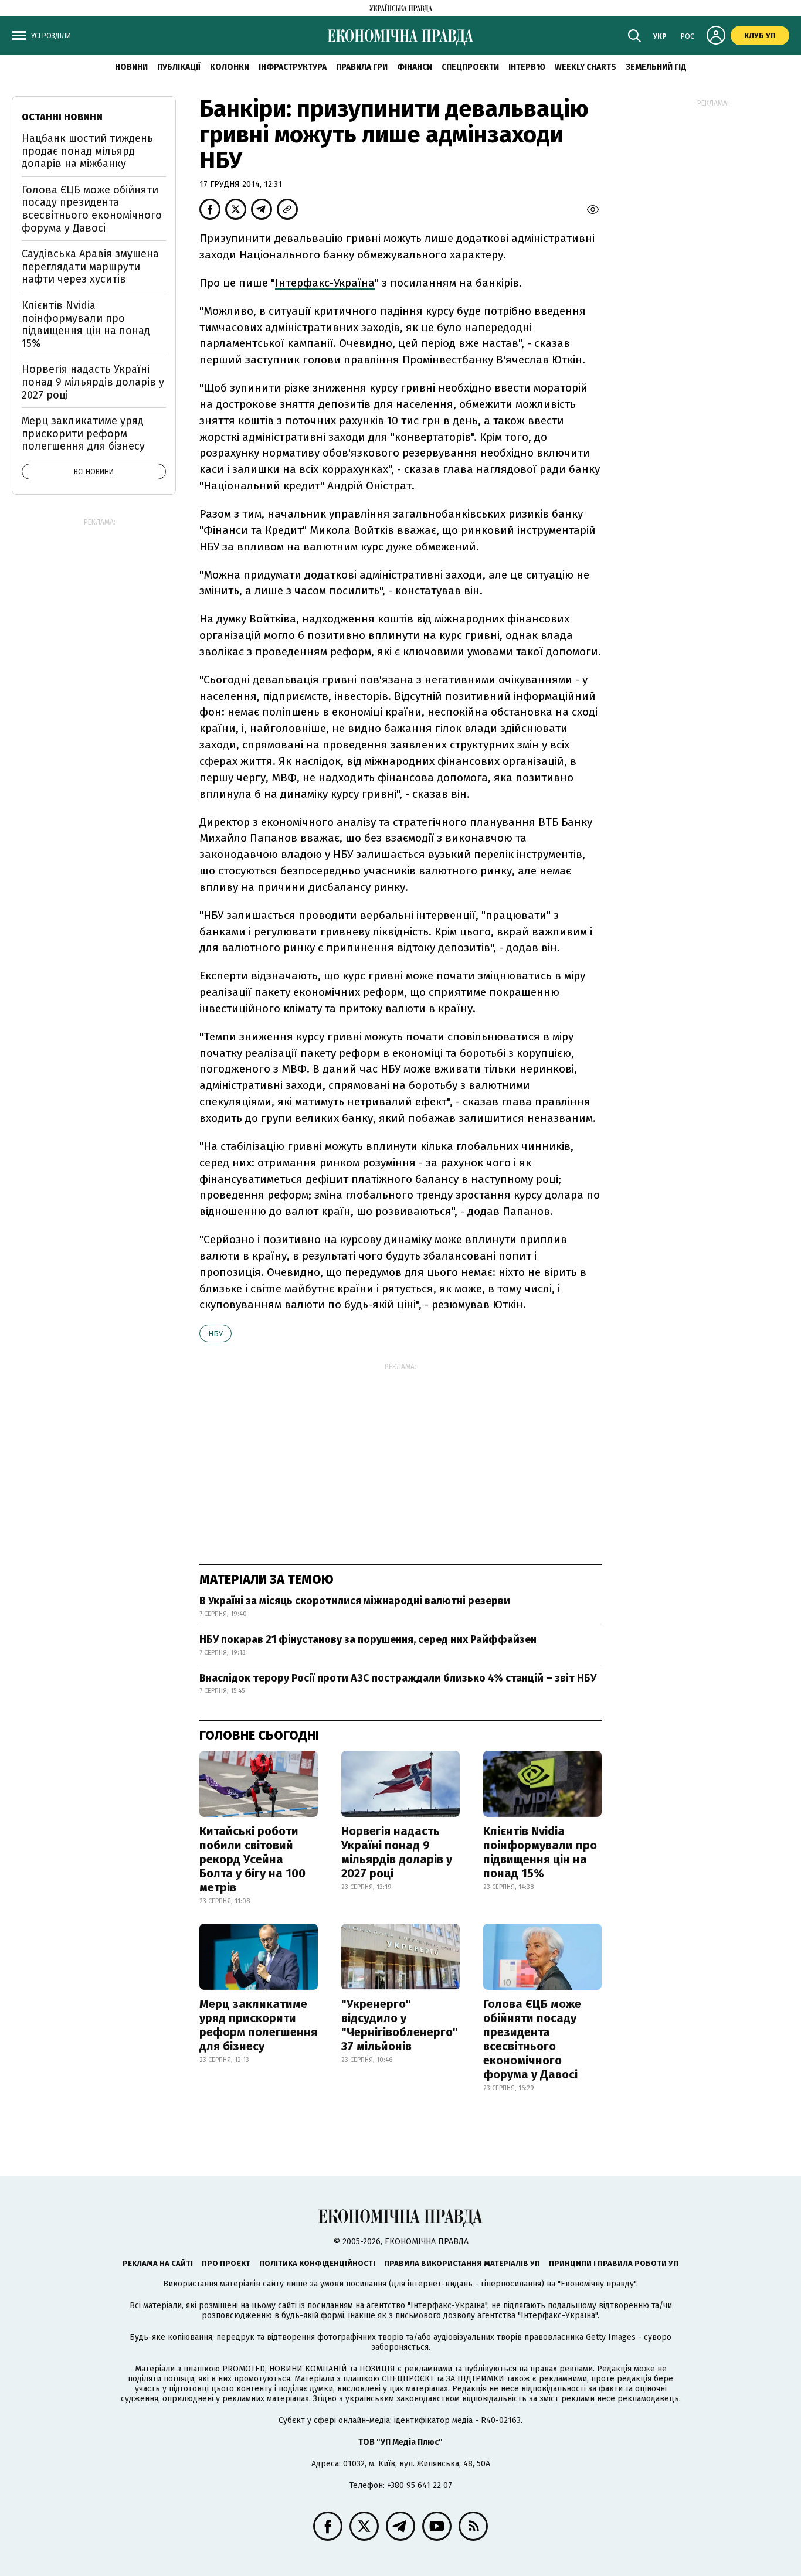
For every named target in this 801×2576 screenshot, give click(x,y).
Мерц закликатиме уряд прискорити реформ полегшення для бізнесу (258, 2025)
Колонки (230, 67)
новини (131, 67)
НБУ (215, 1334)
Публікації (179, 67)
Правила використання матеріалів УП (462, 2263)
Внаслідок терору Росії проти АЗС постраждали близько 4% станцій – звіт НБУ (398, 1678)
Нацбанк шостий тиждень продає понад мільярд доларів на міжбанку (87, 151)
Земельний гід (656, 67)
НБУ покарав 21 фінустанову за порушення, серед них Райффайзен (368, 1639)
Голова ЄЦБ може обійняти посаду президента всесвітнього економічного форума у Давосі (532, 2039)
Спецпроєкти (470, 67)
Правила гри (362, 67)
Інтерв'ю (527, 67)
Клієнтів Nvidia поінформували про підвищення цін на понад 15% (540, 1852)
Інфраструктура (293, 67)
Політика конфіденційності (317, 2263)
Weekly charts (586, 67)
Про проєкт (226, 2263)
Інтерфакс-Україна (325, 283)
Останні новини (62, 117)
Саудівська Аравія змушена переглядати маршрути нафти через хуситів (90, 266)
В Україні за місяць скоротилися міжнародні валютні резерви (355, 1601)
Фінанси (415, 67)
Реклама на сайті (158, 2263)
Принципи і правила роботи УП (614, 2263)
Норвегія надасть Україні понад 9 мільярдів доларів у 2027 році (397, 1852)
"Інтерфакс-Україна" (447, 2306)
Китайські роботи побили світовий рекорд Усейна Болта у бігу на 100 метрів (252, 1859)
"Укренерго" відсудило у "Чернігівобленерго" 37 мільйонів (400, 2025)
